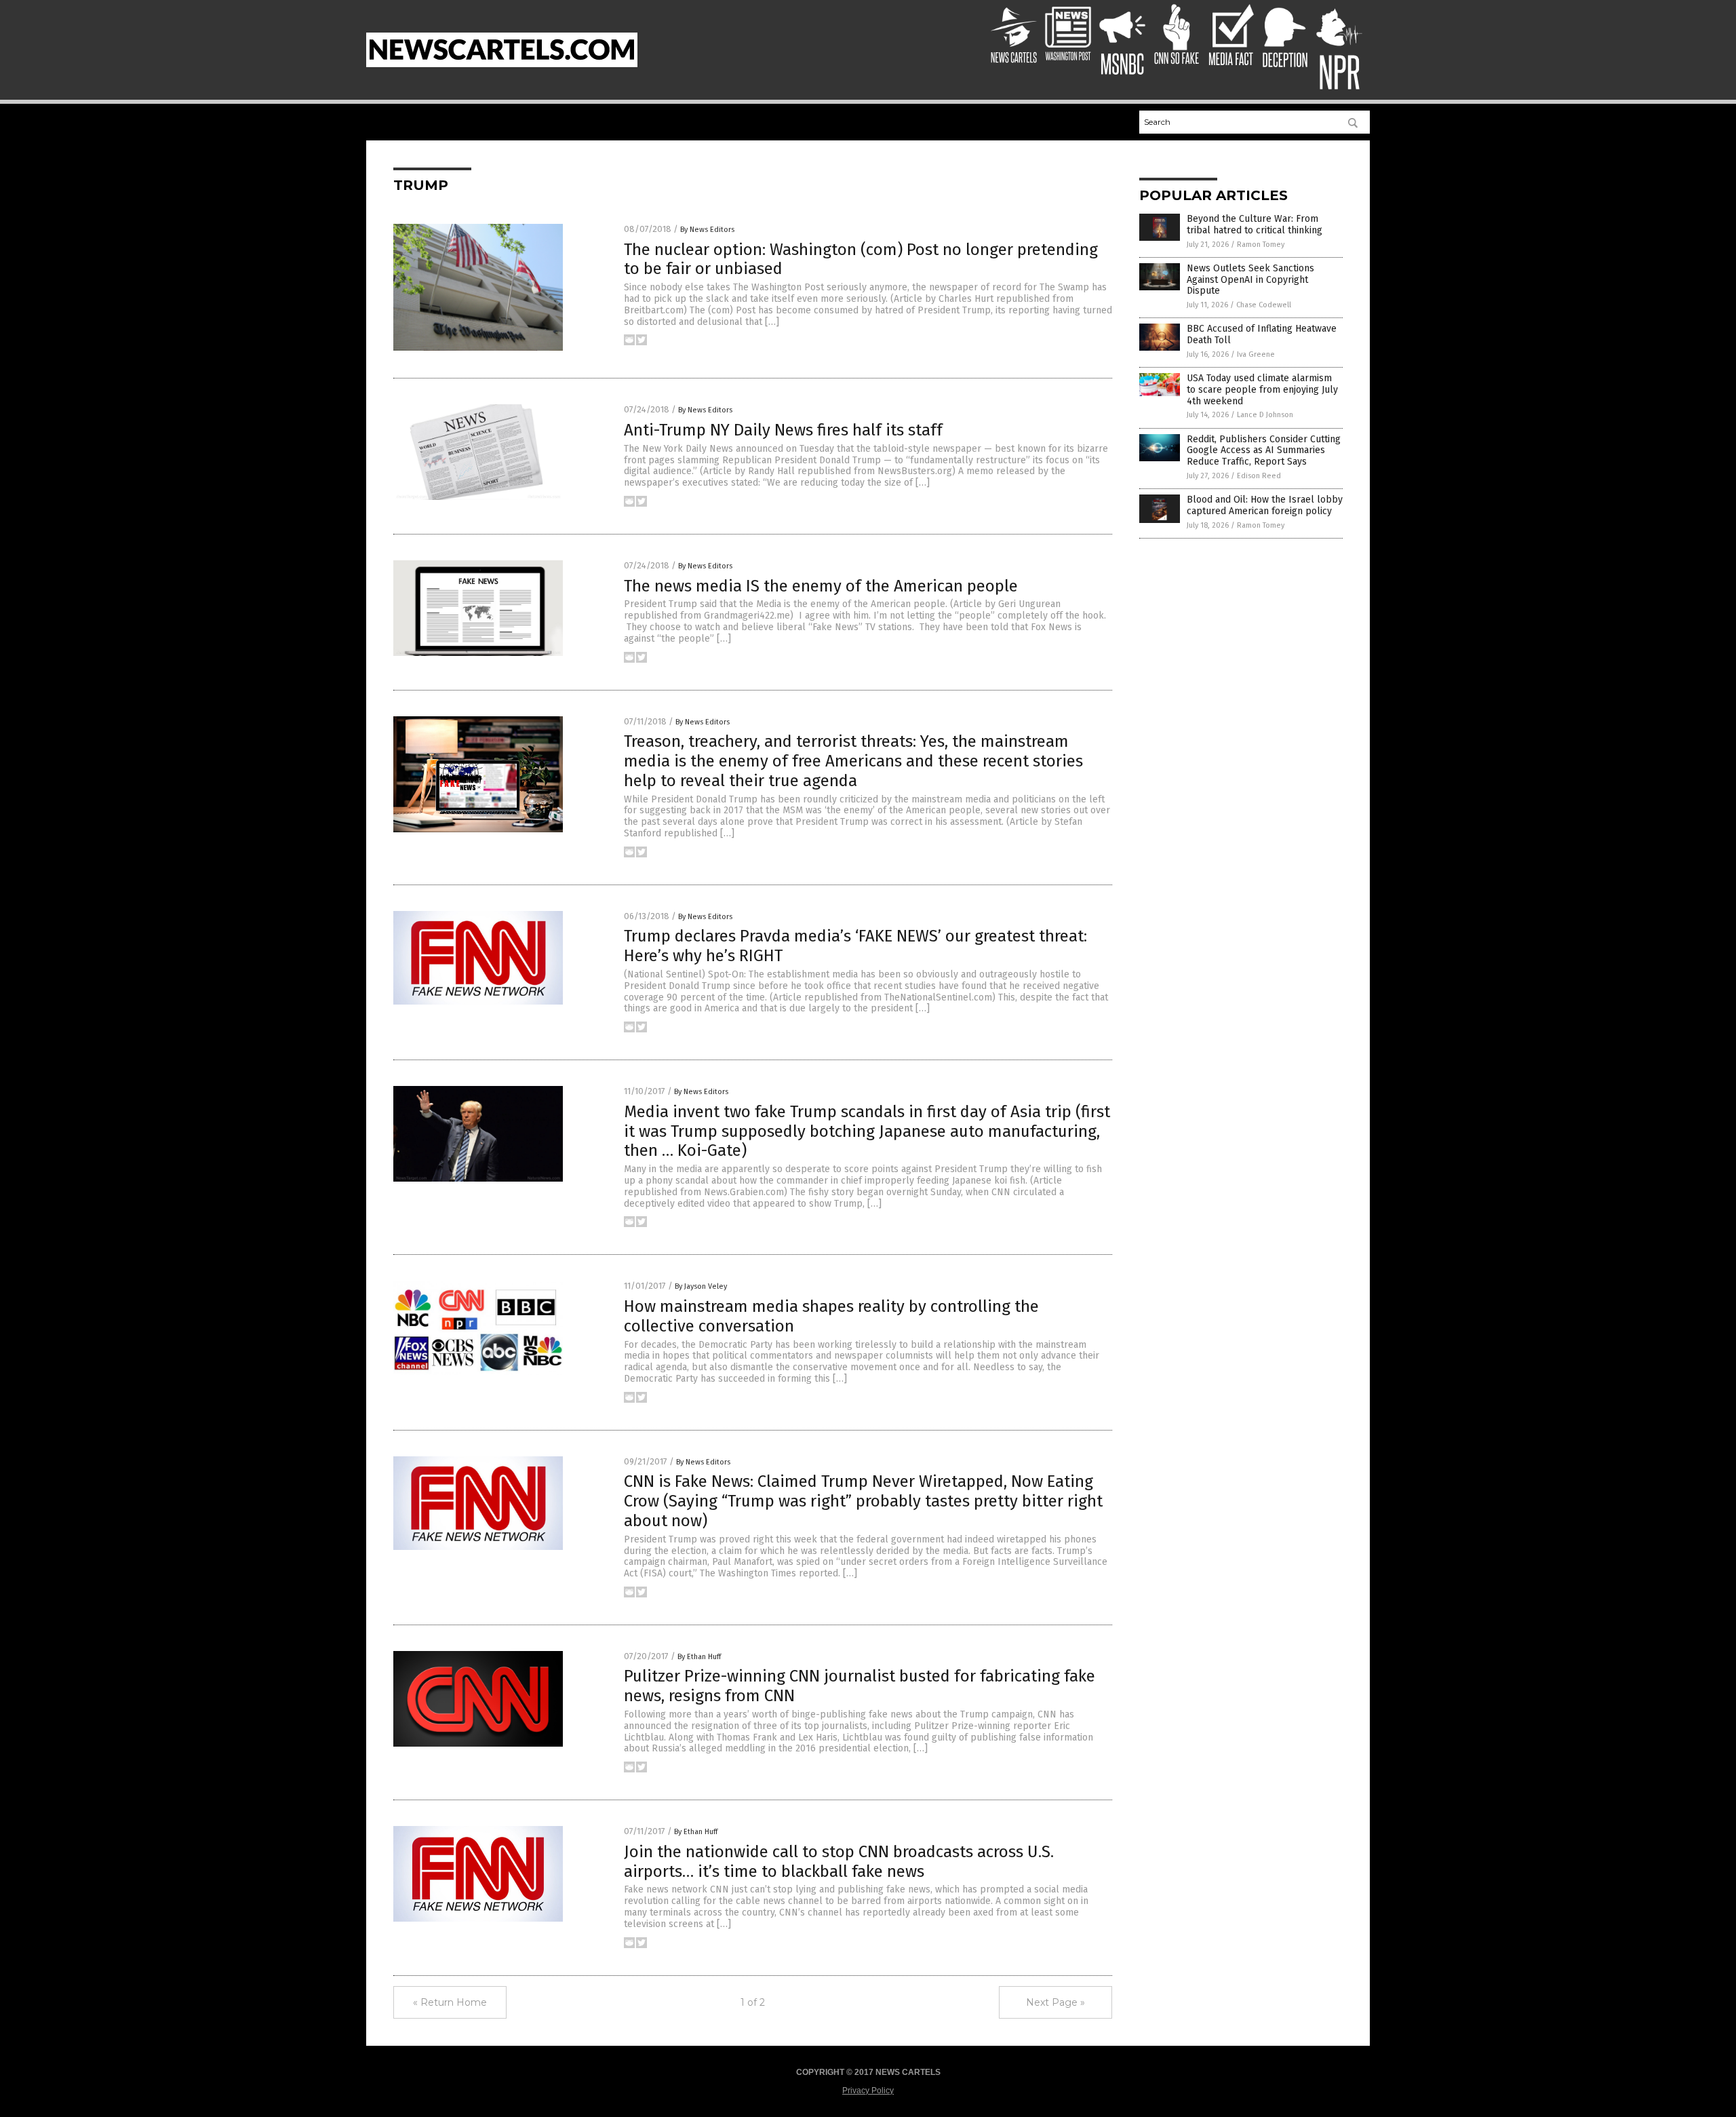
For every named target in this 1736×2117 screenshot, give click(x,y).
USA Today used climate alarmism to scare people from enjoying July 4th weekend (1262, 390)
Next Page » (1056, 2002)
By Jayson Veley (701, 1286)
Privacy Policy (868, 2091)
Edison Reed (1259, 476)
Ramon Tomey (1261, 245)
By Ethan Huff (699, 1657)
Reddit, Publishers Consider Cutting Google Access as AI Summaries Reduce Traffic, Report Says (1264, 451)
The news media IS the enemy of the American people (821, 586)
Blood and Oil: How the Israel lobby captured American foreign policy (1265, 505)
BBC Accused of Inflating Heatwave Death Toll (1262, 334)
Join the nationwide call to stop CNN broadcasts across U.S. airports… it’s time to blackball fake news (839, 1862)
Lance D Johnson (1265, 415)
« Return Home (450, 2002)
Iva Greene (1256, 354)
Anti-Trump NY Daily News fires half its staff (783, 430)
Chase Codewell (1264, 305)
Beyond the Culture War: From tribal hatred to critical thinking (1255, 225)
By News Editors (707, 230)
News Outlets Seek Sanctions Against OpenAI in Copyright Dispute (1250, 280)
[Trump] (502, 64)
